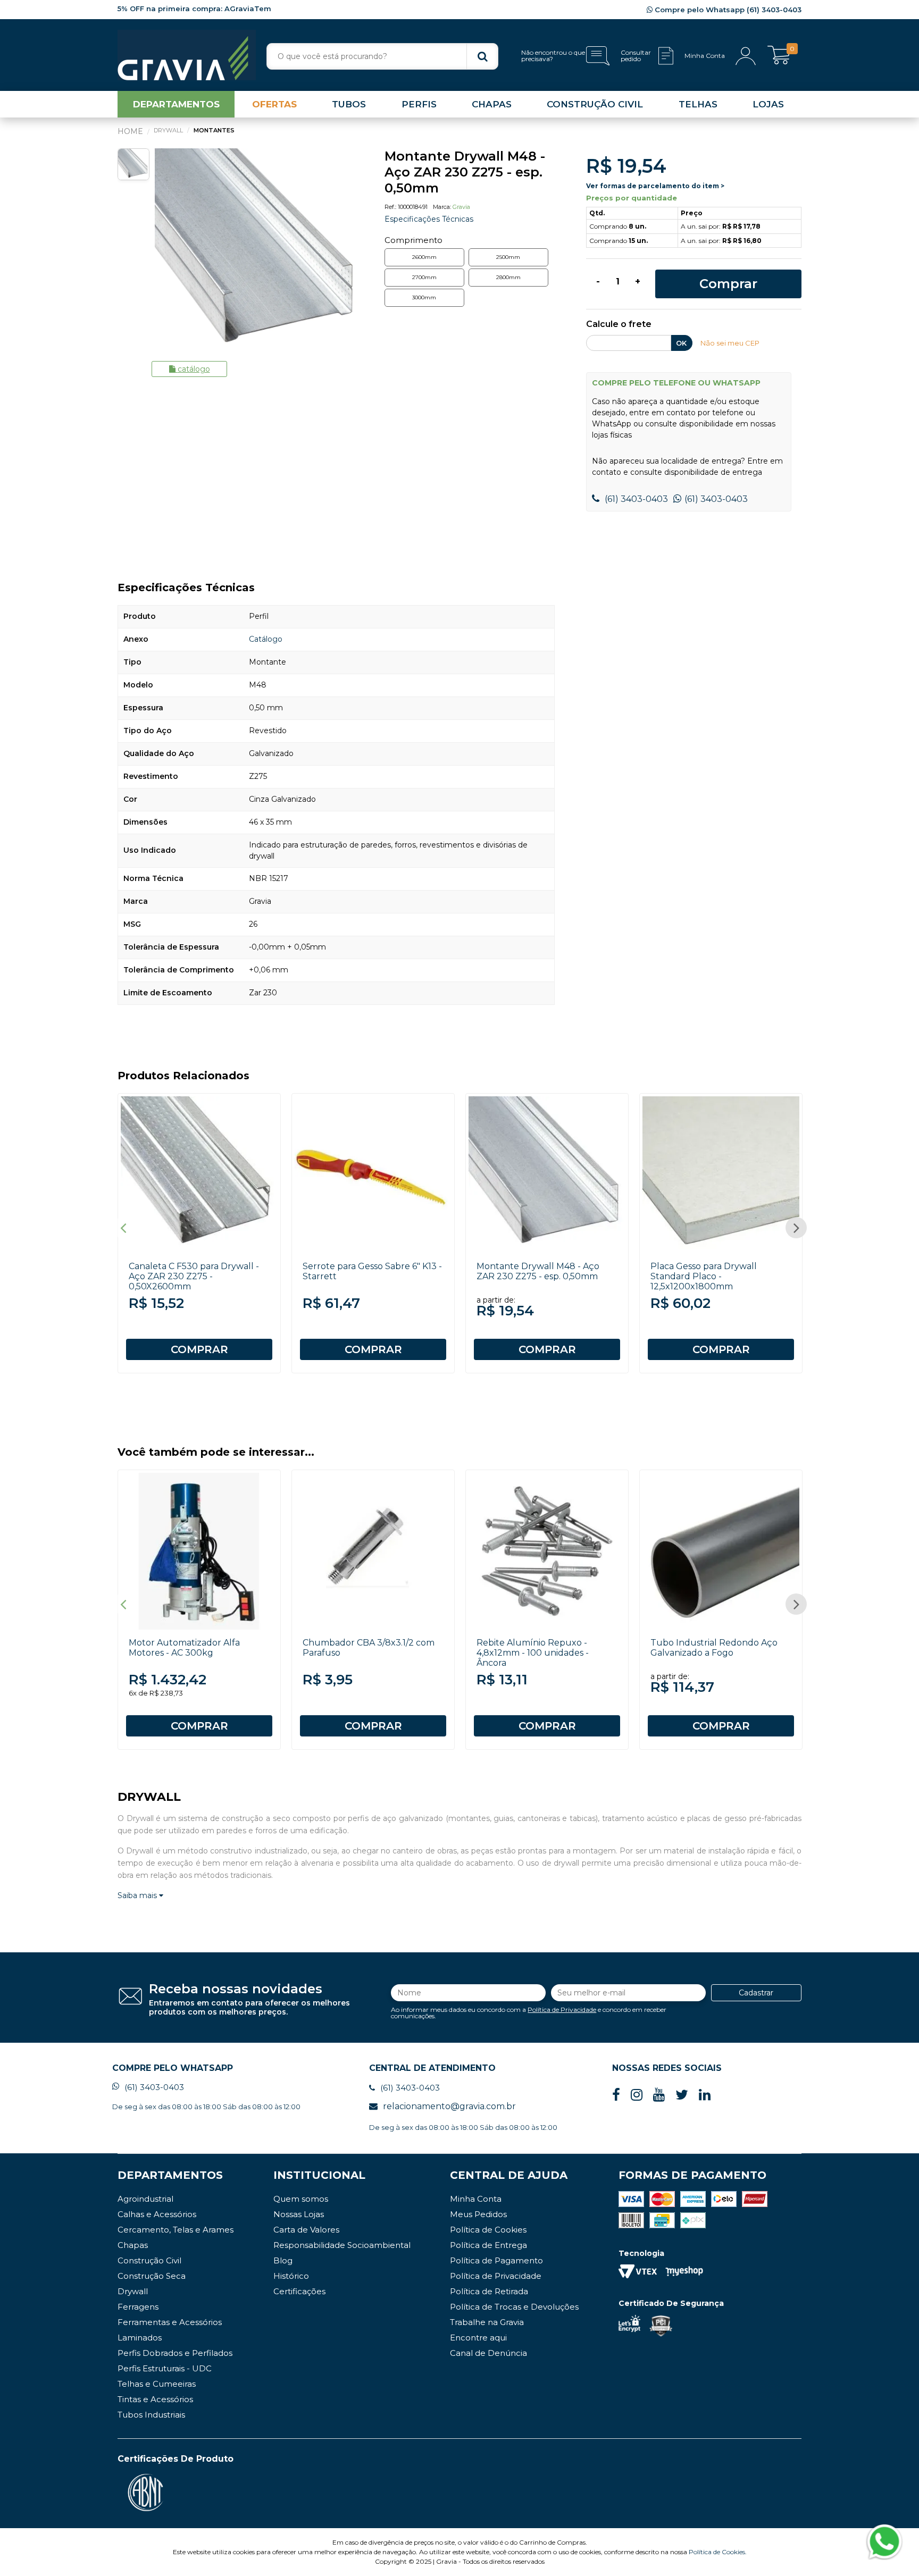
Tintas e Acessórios (155, 2399)
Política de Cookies (488, 2230)
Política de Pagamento (496, 2260)
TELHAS (698, 104)
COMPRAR (199, 1349)
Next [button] (796, 1228)
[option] (258, 252)
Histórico (291, 2276)
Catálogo (194, 369)
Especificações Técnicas (429, 219)
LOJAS (768, 104)
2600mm (424, 257)
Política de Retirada (489, 2291)
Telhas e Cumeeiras (157, 2384)
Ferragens (138, 2307)
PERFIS (419, 104)
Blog (283, 2260)
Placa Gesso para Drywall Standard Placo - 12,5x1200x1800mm (704, 1276)
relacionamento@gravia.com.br (449, 2106)
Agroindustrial (145, 2199)
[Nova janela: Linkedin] (705, 2095)
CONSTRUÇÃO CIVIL (595, 104)
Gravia (461, 207)
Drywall (133, 2291)
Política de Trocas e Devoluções (514, 2307)
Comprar (728, 284)
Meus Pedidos (478, 2214)
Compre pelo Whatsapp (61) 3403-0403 (727, 10)
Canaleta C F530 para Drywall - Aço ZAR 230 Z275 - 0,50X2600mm (194, 1276)
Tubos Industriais (151, 2415)
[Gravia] (187, 55)
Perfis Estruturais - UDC (165, 2368)
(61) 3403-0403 (635, 499)
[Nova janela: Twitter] (682, 2095)
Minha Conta (476, 2199)
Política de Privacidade (562, 2009)
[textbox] (382, 56)
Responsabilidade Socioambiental (342, 2245)
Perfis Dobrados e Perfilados (175, 2353)
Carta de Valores (306, 2230)
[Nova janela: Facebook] (616, 2095)
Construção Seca (152, 2276)
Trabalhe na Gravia (487, 2322)
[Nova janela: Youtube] (659, 2095)
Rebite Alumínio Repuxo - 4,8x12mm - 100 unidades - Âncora (533, 1653)
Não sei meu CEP (730, 343)
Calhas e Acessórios (157, 2214)
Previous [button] (123, 1228)
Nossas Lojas (299, 2214)
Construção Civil (149, 2260)
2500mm (508, 257)
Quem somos (301, 2199)
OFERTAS (274, 104)
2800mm (508, 277)
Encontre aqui (478, 2338)
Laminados (140, 2338)
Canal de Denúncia (488, 2353)
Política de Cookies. (718, 2552)
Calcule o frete (619, 325)
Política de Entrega (488, 2245)
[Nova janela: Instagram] (637, 2095)
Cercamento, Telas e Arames (176, 2230)
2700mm (424, 277)
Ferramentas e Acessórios (170, 2322)
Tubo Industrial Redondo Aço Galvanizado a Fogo (714, 1648)
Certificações (299, 2291)
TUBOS (349, 104)
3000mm (424, 297)
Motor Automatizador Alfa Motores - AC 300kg (184, 1648)
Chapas (133, 2245)
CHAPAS (492, 104)
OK (681, 343)
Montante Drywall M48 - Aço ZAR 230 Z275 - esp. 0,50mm (538, 1271)
